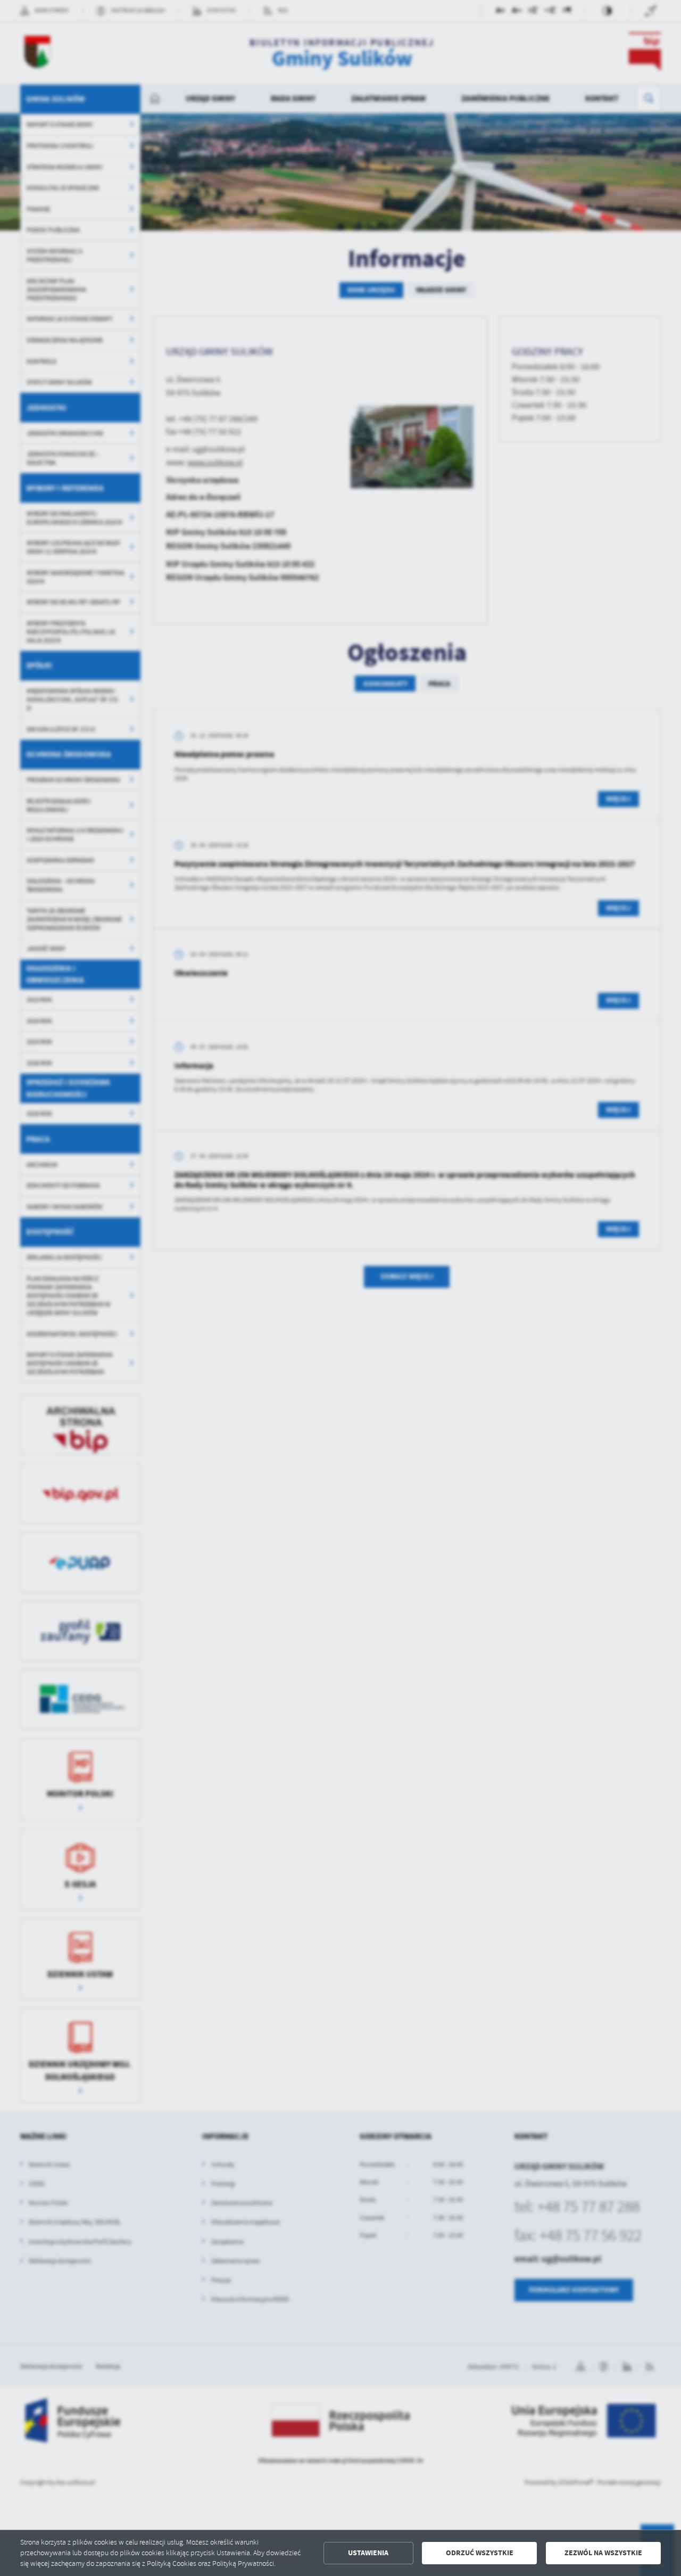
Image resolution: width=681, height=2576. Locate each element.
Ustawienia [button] (368, 2553)
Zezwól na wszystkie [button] (603, 2553)
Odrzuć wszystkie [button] (480, 2553)
